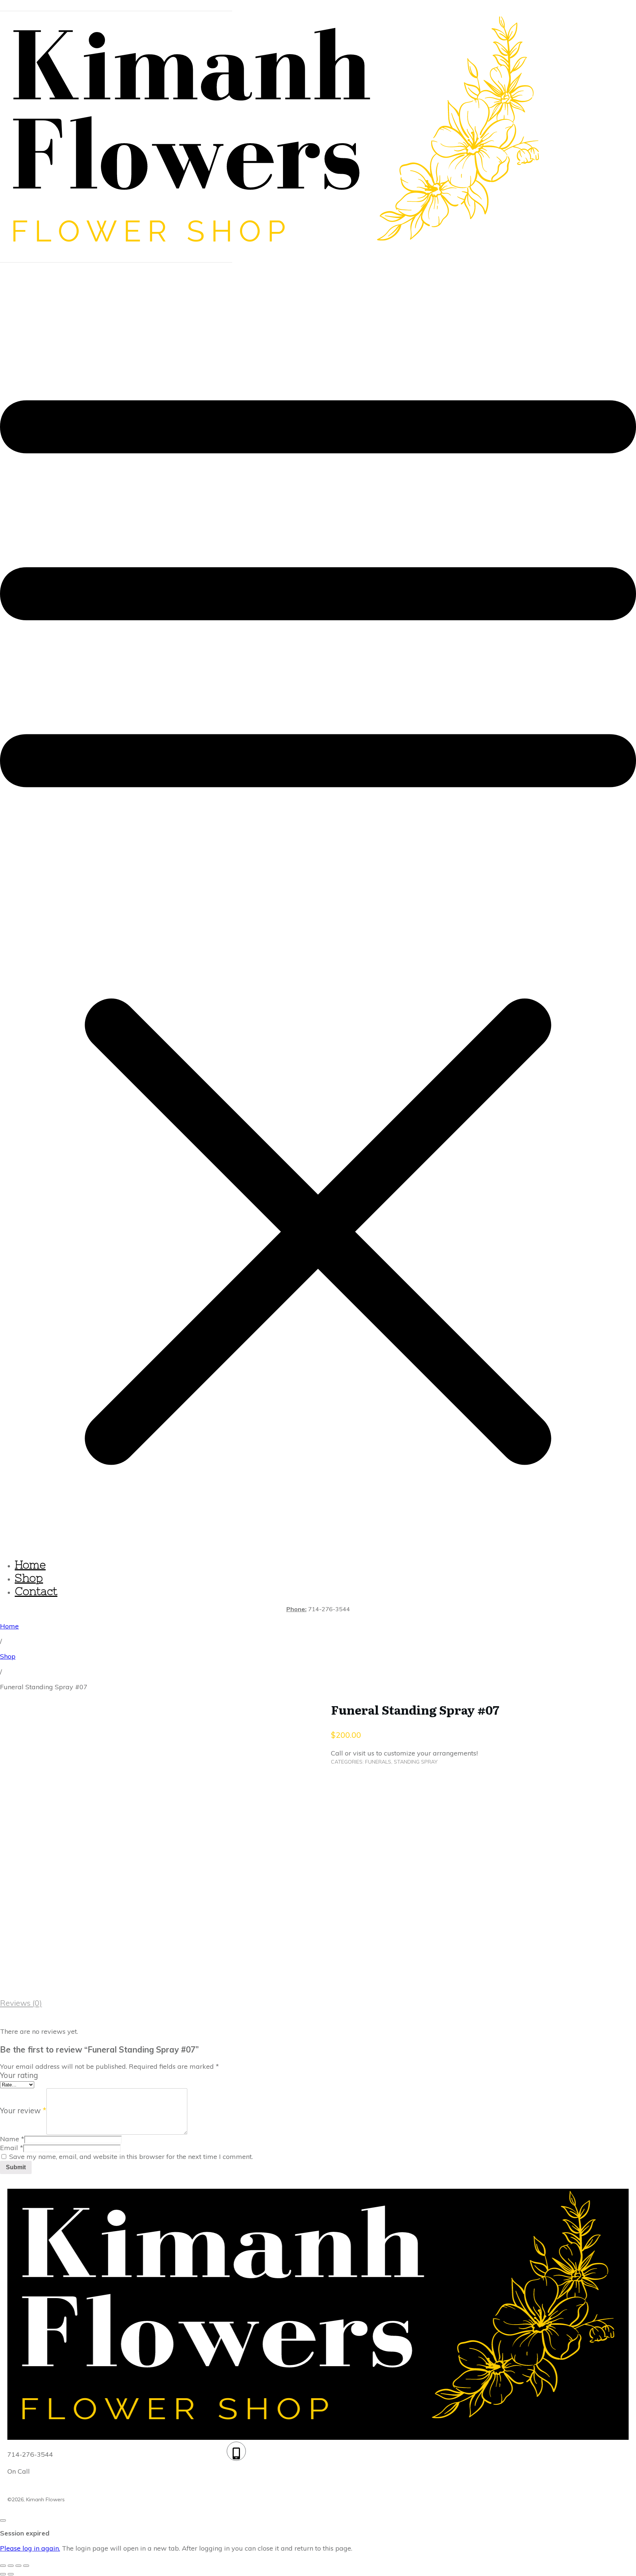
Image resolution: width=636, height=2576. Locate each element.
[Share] (18, 2566)
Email (12, 2148)
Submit (16, 2167)
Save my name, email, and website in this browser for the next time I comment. (131, 2157)
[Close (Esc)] (26, 2566)
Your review (23, 2111)
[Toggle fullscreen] (11, 2566)
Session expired (25, 2533)
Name (12, 2139)
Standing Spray (416, 1762)
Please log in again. (30, 2548)
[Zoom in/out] (3, 2566)
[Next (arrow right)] (11, 2574)
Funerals (378, 1762)
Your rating (19, 2075)
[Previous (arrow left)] (3, 2574)
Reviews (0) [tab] (21, 2003)
